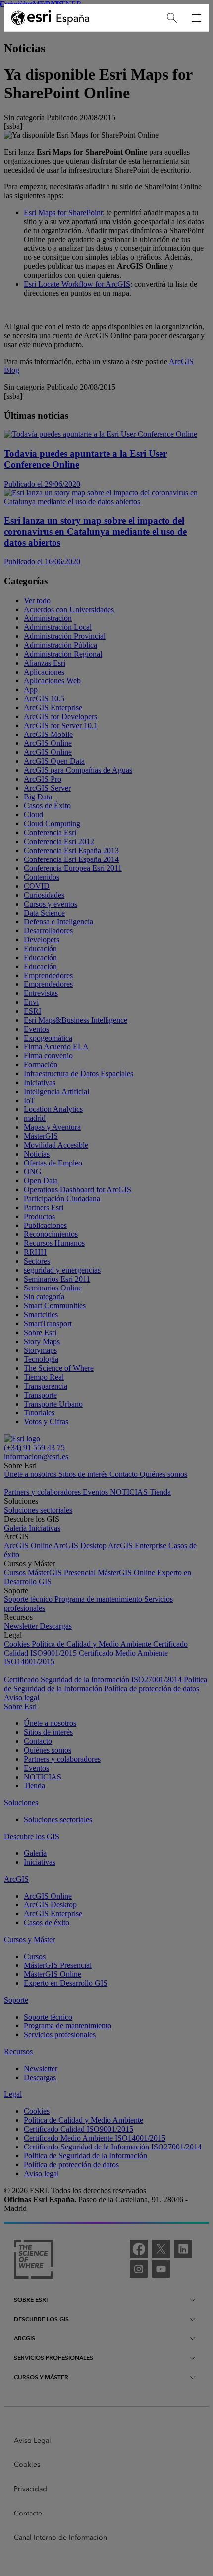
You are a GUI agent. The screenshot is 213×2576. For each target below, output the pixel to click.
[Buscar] (172, 18)
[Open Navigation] (197, 18)
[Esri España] (51, 18)
